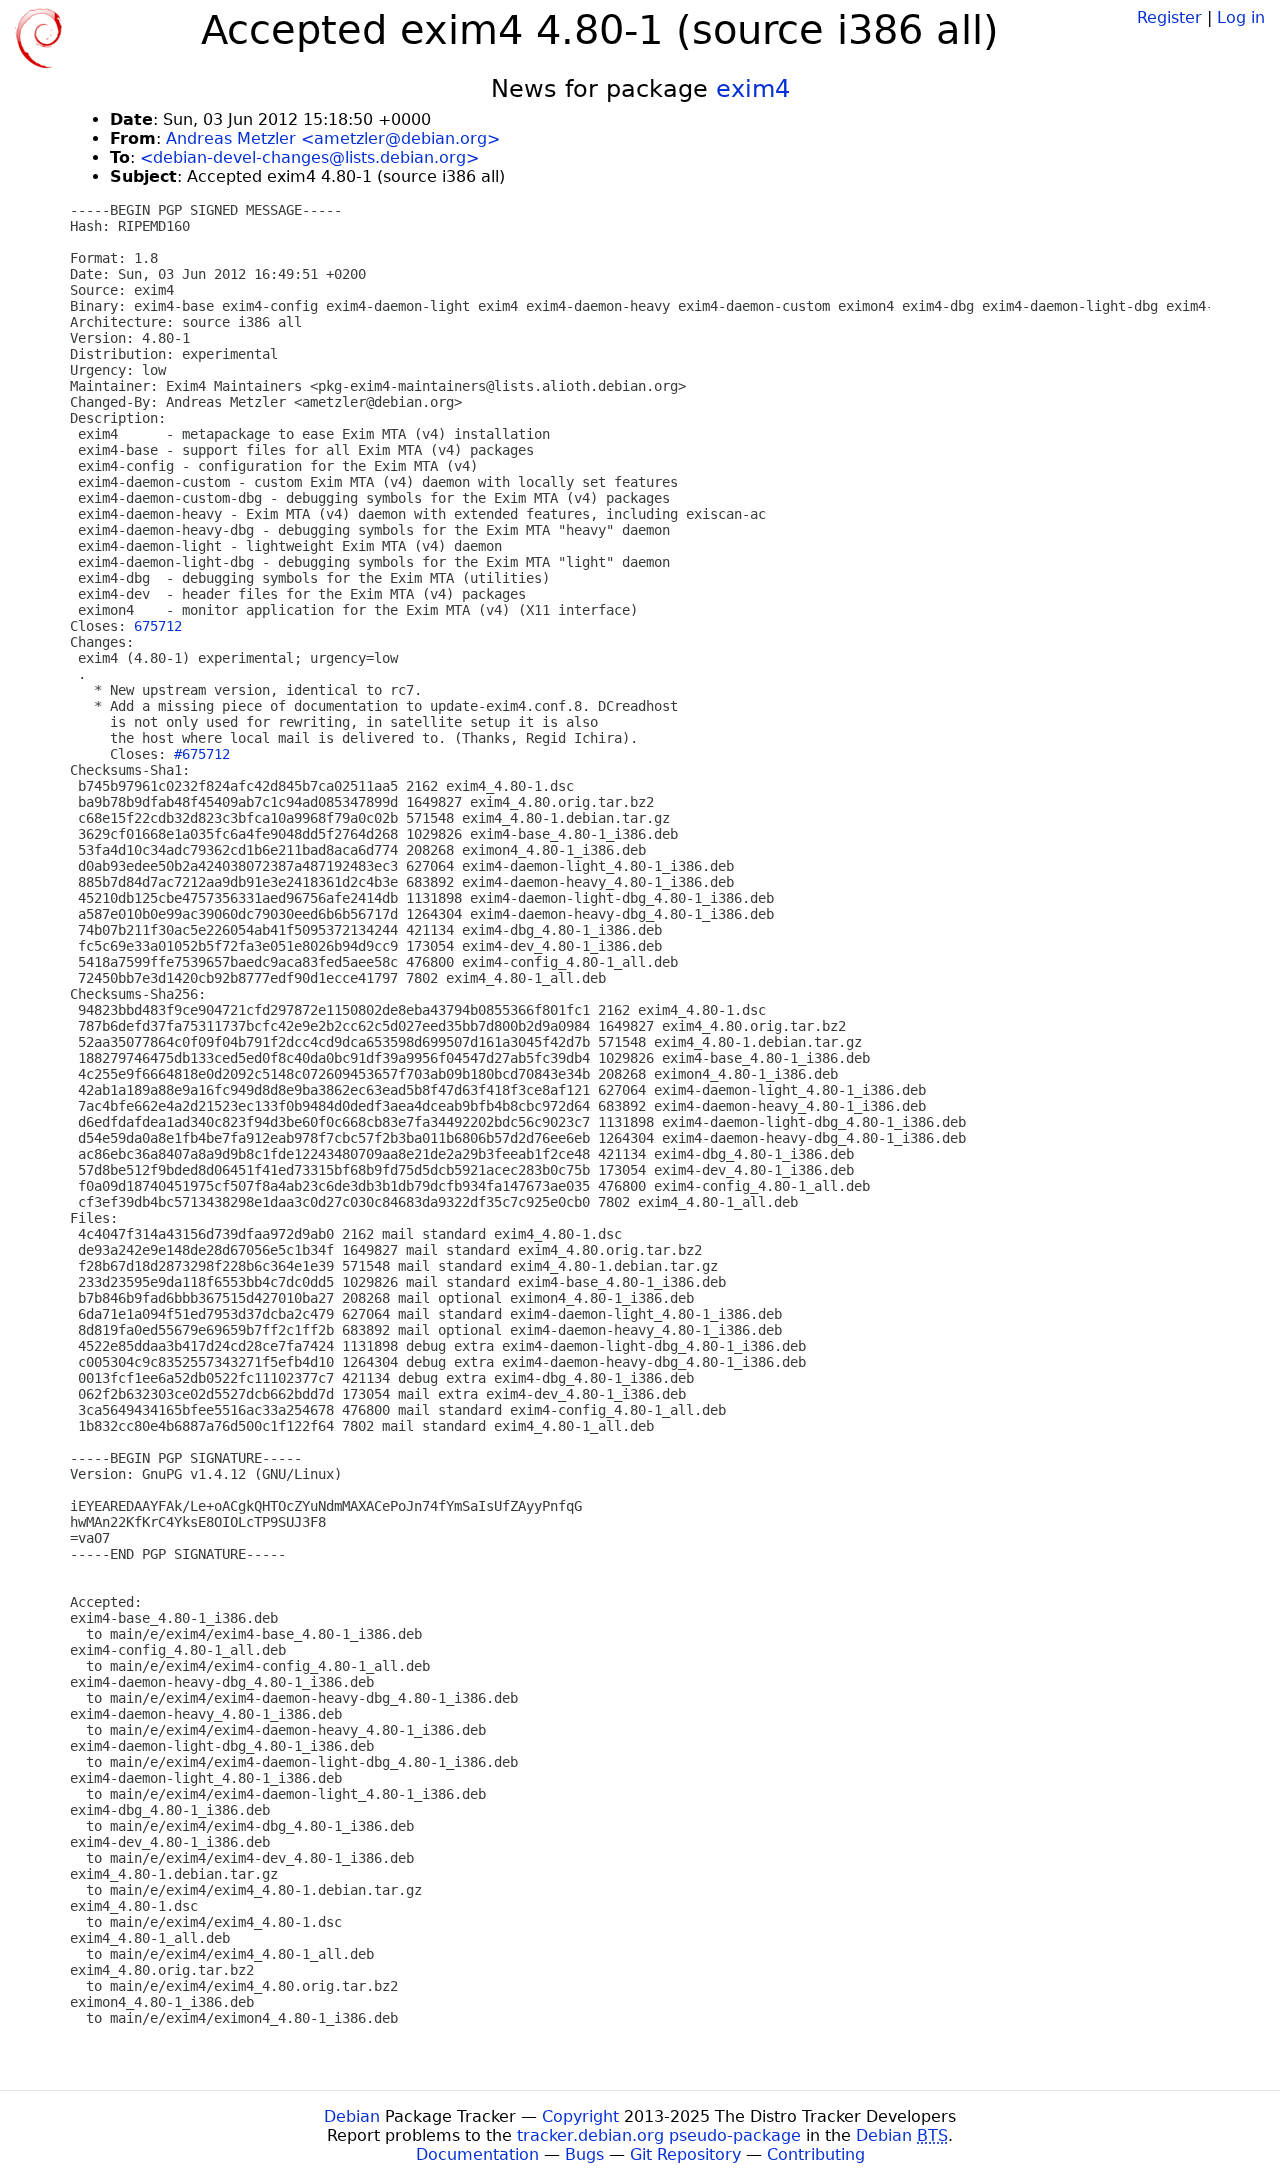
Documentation (477, 2154)
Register (1169, 17)
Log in (1241, 17)
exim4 (753, 89)
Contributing (816, 2154)
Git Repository (685, 2154)
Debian (352, 2116)
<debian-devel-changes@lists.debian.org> (309, 157)
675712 (158, 626)
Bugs (584, 2154)
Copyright (580, 2116)
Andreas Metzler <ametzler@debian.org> (333, 138)
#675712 (202, 754)
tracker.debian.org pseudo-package (659, 2135)
